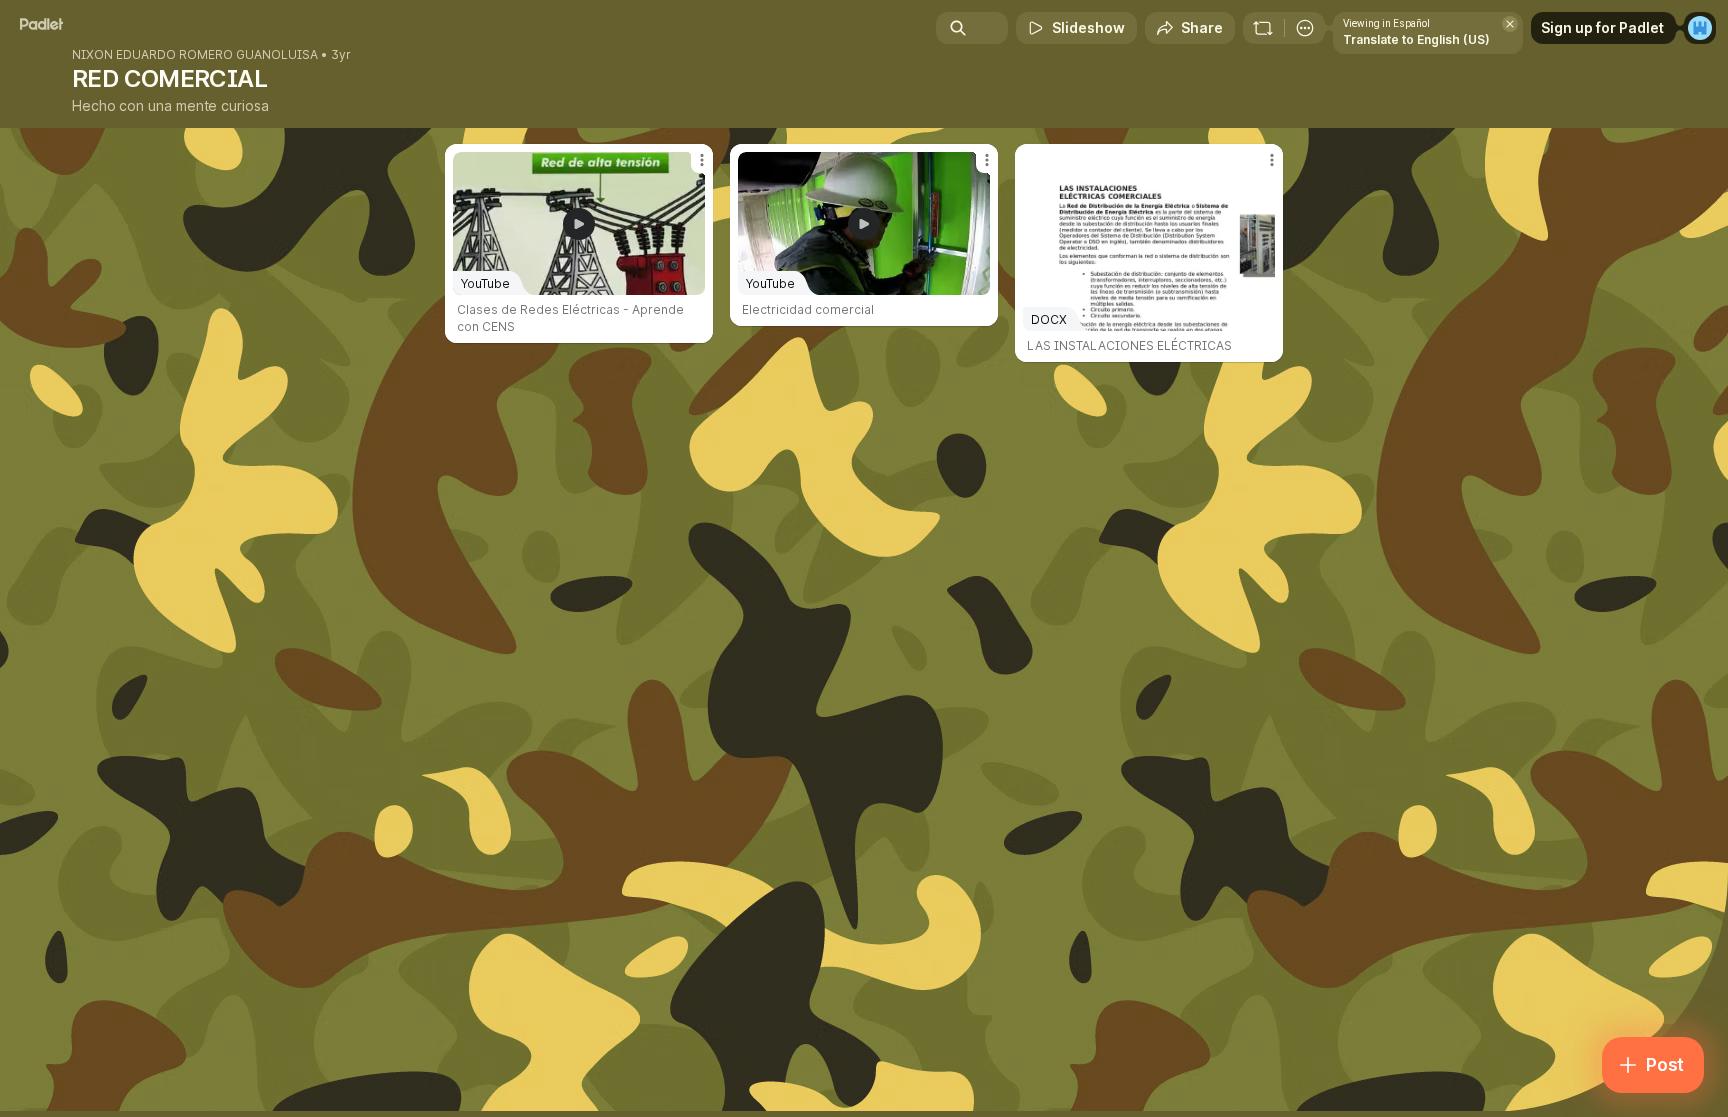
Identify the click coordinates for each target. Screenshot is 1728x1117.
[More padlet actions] (1305, 28)
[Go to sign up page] (1700, 28)
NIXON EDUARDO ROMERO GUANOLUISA (195, 55)
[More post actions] (702, 160)
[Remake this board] (1263, 28)
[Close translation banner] (1510, 24)
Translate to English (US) (1416, 39)
